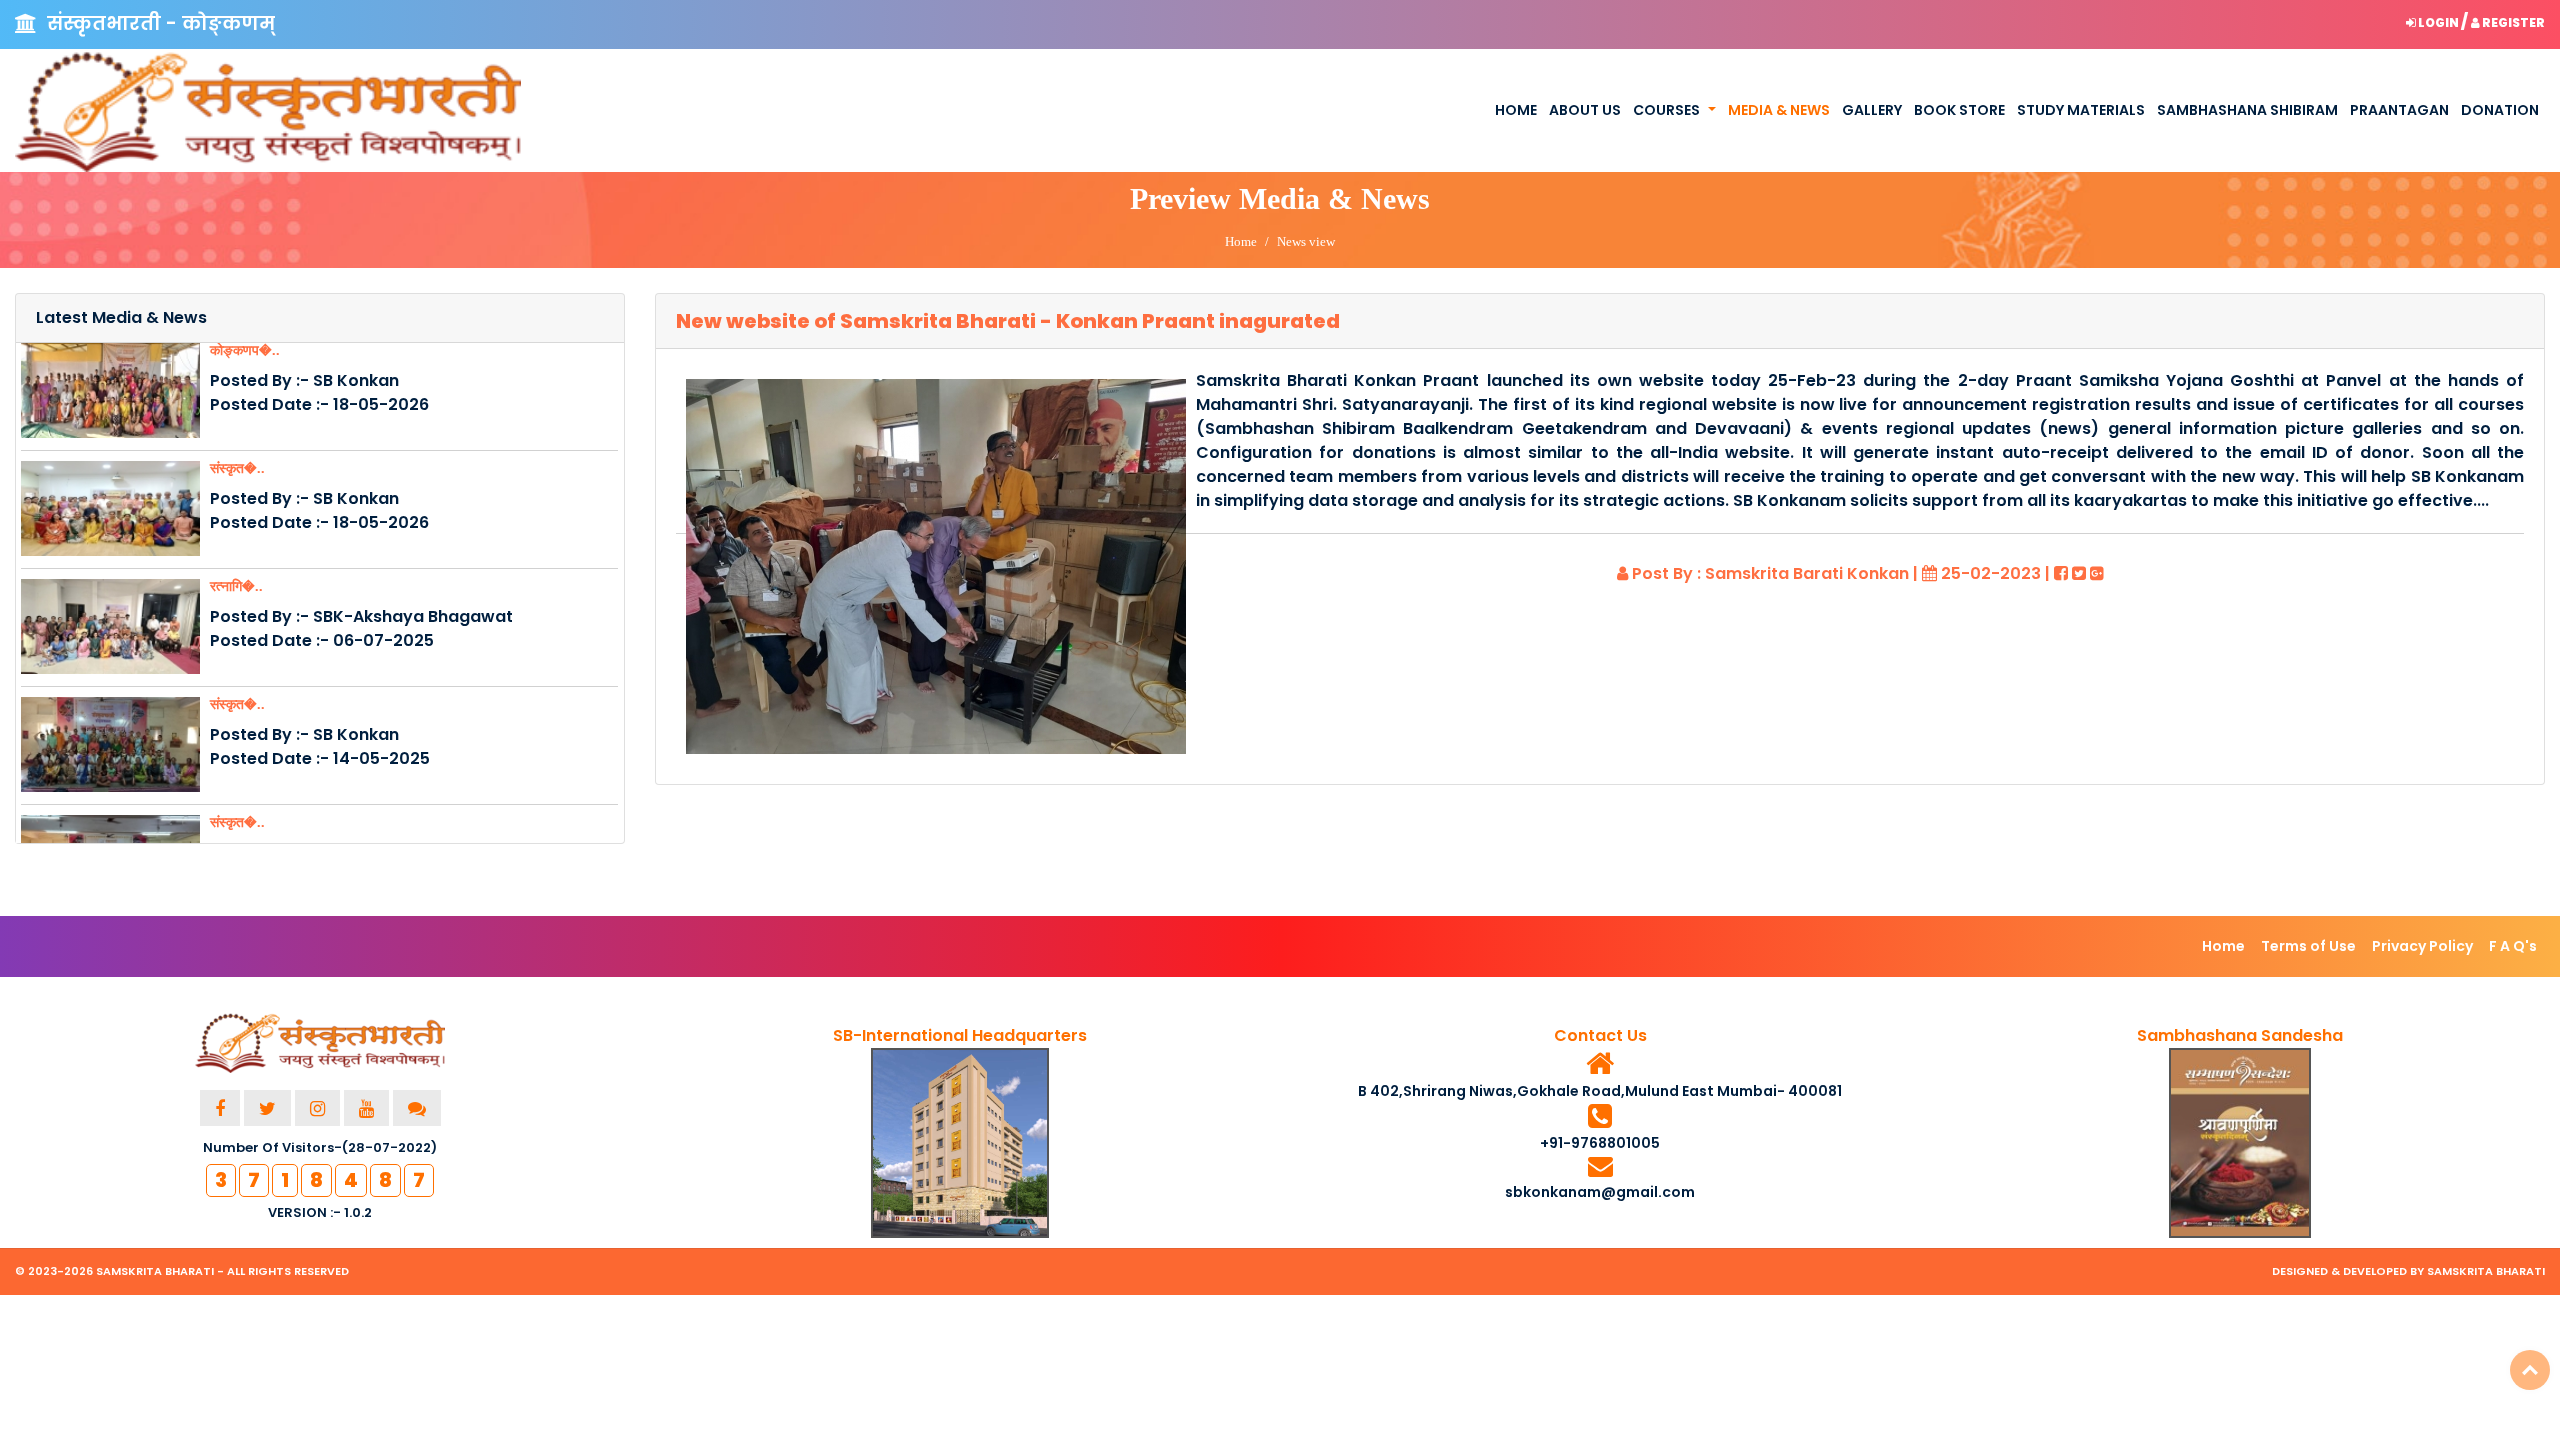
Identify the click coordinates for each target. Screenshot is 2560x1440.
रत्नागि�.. (236, 586)
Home (1516, 110)
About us (1585, 110)
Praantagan (2399, 110)
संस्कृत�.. (237, 468)
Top (2530, 1370)
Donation (2500, 110)
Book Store (1959, 110)
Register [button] (2512, 22)
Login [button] (2438, 22)
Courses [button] (1666, 110)
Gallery (1872, 110)
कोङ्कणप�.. (245, 350)
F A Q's (2513, 946)
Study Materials (2081, 110)
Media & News (1779, 110)
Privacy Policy (2422, 946)
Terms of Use (2308, 946)
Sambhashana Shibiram (2247, 110)
